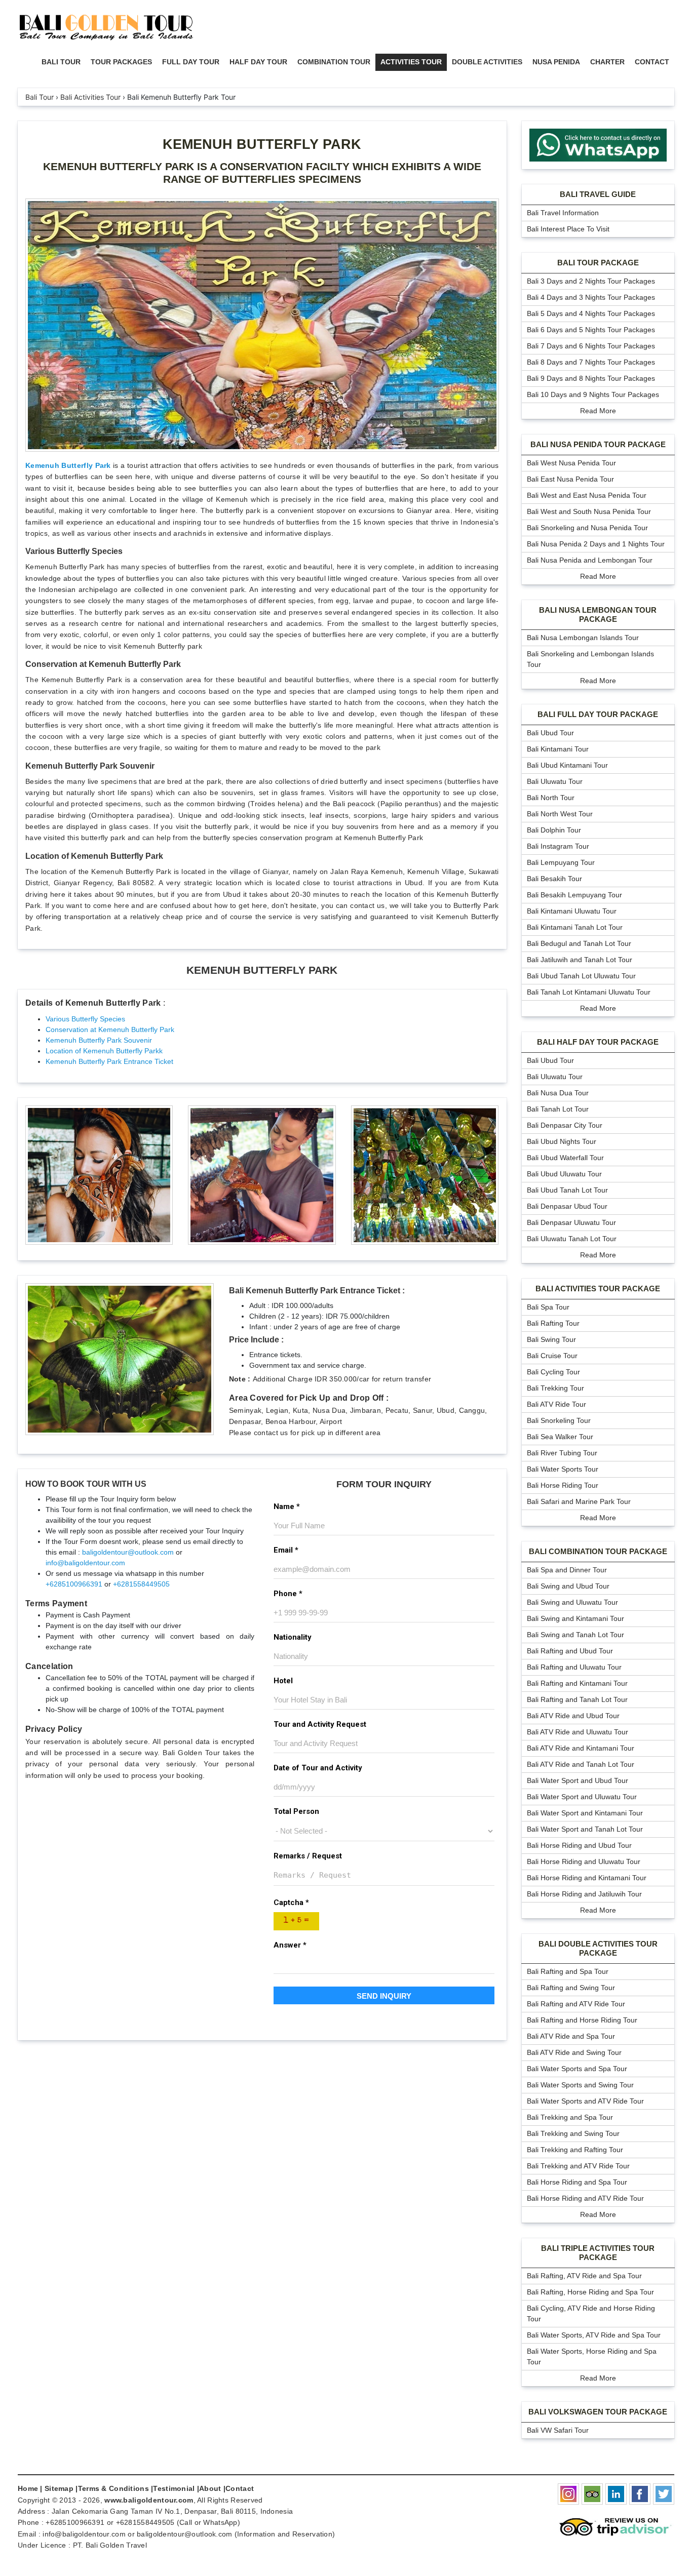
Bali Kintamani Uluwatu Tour (572, 911)
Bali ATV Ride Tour (556, 1404)
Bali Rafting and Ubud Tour (570, 1651)
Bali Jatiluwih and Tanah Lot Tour (580, 960)
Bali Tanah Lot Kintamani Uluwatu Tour (589, 992)
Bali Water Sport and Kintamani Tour (585, 1813)
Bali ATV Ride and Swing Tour (574, 2052)
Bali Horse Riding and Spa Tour (577, 2182)
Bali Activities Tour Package (598, 1289)
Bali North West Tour (560, 814)
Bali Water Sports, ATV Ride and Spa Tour (594, 2335)
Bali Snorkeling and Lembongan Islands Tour (590, 659)
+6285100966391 (74, 1584)
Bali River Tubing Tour (562, 1453)
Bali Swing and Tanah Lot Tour (575, 1635)
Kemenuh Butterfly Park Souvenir (99, 1040)
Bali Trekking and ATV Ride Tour (578, 2166)
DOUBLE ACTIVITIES (487, 62)
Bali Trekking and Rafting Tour (575, 2150)
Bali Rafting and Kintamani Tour (577, 1683)
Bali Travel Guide (598, 194)
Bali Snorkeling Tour (559, 1420)
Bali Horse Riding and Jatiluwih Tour (584, 1894)
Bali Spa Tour (548, 1307)
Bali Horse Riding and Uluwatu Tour (584, 1861)
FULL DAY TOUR (191, 62)
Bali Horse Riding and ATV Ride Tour (585, 2198)
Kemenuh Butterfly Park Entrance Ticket (109, 1061)
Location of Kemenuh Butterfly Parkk (104, 1051)
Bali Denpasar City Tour (565, 1125)
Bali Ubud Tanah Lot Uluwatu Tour (581, 976)
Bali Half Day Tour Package (598, 1042)
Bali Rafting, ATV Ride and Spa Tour (584, 2276)
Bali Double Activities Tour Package (598, 1948)
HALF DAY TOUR (258, 62)
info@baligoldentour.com (85, 1563)
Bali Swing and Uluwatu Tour (572, 1602)
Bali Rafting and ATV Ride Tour (576, 2004)
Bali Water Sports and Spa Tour (577, 2069)
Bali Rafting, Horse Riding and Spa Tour (590, 2292)
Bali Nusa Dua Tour (558, 1093)
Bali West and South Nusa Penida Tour (589, 511)
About (210, 2488)
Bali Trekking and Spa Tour (570, 2117)
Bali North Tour (551, 798)
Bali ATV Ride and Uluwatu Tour (578, 1732)
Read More (598, 411)
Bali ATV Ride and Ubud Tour (573, 1716)
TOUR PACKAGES (121, 62)
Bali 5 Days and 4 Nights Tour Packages (591, 313)
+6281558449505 (141, 1584)
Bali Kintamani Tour (558, 749)
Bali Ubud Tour (550, 733)
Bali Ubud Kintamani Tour (567, 765)
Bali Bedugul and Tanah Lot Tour (579, 943)
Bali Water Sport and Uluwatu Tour (582, 1797)
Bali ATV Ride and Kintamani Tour (581, 1748)
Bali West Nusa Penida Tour (571, 463)
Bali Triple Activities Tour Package (598, 2253)
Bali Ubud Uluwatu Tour (564, 1174)
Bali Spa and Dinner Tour (567, 1570)
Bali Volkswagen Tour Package (598, 2412)
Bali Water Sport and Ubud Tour (578, 1780)
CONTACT (652, 62)
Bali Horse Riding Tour (563, 1485)
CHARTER (607, 62)
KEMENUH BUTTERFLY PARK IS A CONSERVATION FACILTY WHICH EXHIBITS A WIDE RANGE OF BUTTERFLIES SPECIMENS (262, 173)
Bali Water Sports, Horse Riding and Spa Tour (592, 2356)
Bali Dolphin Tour (554, 830)
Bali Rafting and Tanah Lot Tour (577, 1699)
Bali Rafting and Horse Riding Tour (582, 2020)
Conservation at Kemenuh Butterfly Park (110, 1029)
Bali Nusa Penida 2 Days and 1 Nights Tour (596, 544)
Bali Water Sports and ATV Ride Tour (585, 2101)
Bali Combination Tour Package (598, 1551)
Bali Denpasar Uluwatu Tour (571, 1222)
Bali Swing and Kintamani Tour (575, 1618)
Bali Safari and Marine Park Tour (579, 1501)
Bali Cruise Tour (552, 1356)
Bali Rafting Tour (553, 1323)
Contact (240, 2488)
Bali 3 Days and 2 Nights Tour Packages (591, 281)
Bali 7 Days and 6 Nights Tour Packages (591, 346)
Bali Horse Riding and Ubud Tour (579, 1845)
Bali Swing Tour (551, 1339)
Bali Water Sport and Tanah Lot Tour (585, 1829)
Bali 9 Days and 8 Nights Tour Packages (591, 378)
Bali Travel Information (563, 213)
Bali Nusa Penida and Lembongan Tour (590, 560)
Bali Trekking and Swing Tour (573, 2133)
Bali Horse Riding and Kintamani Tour (587, 1878)
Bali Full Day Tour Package (598, 714)
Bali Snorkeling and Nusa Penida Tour (587, 528)
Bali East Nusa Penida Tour (570, 479)
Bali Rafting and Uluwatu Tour (574, 1667)
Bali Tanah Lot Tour (558, 1109)
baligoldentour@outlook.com (128, 1552)
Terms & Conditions (113, 2488)
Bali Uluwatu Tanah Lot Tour (572, 1239)
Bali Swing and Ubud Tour (568, 1586)
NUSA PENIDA (556, 62)
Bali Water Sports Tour (563, 1469)
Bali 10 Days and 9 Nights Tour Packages (593, 394)
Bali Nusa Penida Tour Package (598, 444)
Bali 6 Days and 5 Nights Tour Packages (591, 330)
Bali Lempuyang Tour (561, 862)
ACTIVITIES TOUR (411, 62)
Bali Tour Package (598, 263)
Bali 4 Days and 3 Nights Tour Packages (591, 297)
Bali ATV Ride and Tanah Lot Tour (581, 1764)
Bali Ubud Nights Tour (562, 1141)
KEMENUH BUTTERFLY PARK (262, 144)
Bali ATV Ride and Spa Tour (571, 2036)
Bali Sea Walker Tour (560, 1437)
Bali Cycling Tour (553, 1372)
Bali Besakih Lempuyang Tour (574, 895)
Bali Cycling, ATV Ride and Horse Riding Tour (591, 2313)
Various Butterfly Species (85, 1019)
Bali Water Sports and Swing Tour (580, 2085)
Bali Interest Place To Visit (568, 229)
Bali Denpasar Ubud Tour (567, 1206)
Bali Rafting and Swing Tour (571, 1988)
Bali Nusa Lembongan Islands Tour (583, 638)
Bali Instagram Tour (558, 846)
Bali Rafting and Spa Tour (568, 1971)
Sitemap (59, 2488)
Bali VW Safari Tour (558, 2430)
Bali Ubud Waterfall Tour (565, 1158)
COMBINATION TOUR (334, 62)
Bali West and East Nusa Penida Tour (587, 495)
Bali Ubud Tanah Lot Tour (567, 1190)
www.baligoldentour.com (149, 2500)
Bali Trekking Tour (555, 1388)
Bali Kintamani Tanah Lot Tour (575, 927)
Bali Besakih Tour (554, 879)
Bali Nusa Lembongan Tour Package (598, 615)
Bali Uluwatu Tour (555, 781)
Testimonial (174, 2488)
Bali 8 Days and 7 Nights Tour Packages (591, 362)
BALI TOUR (61, 62)
